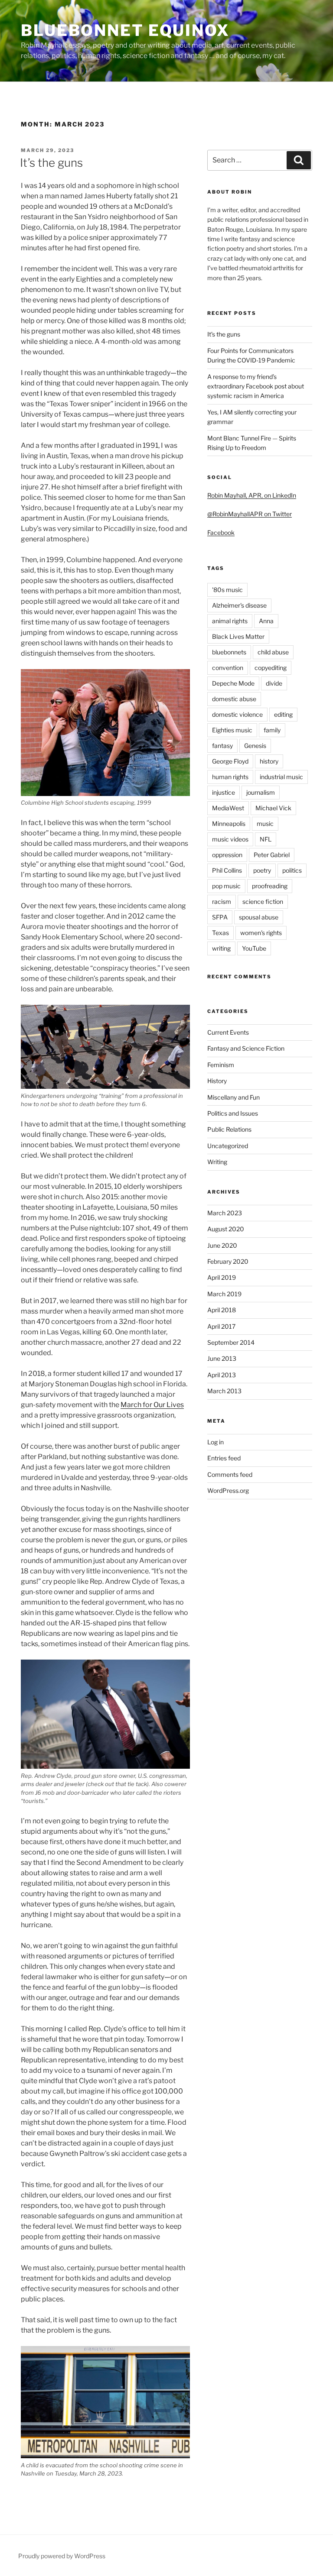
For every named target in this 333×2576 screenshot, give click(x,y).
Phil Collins (227, 870)
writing (221, 948)
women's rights (261, 933)
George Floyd (230, 761)
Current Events (228, 1032)
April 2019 (222, 1277)
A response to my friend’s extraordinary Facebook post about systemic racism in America (256, 386)
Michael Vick (273, 808)
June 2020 (222, 1245)
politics (292, 870)
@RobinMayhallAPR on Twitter (250, 514)
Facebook (221, 532)
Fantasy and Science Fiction (246, 1048)
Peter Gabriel (272, 855)
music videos (230, 839)
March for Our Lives (152, 1405)
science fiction (263, 901)
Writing (217, 1162)
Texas (220, 933)
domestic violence (237, 714)
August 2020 (226, 1229)
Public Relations (229, 1129)
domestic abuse (234, 699)
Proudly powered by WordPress (62, 2556)
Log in (215, 1442)
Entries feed (224, 1458)
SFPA (220, 917)
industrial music (281, 777)
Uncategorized (228, 1146)
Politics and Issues (233, 1113)
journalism (261, 792)
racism (222, 901)
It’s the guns (51, 163)
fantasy (222, 746)
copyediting (271, 668)
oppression (227, 855)
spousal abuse (259, 917)
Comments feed (230, 1474)
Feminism (221, 1065)
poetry (262, 870)
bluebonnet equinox (125, 30)
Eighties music (232, 730)
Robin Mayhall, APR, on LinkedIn (252, 495)
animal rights (230, 621)
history (269, 761)
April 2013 (222, 1375)
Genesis (255, 746)
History (217, 1081)
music (265, 824)
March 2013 (224, 1391)
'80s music (227, 590)
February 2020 (228, 1261)
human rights (230, 777)
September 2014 (231, 1342)
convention (228, 668)
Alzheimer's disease (239, 605)
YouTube (254, 948)
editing (283, 714)
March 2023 (225, 1213)
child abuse (273, 652)
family (272, 730)
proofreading (270, 886)
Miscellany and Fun (233, 1097)
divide (274, 683)
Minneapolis (229, 824)
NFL (266, 839)
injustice (224, 792)
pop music (226, 886)
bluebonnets (229, 652)
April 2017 (221, 1326)
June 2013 (222, 1358)
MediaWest (228, 808)
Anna (266, 621)
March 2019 (224, 1294)
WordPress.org (228, 1490)
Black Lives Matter (238, 636)
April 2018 (222, 1310)
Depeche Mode (233, 683)
